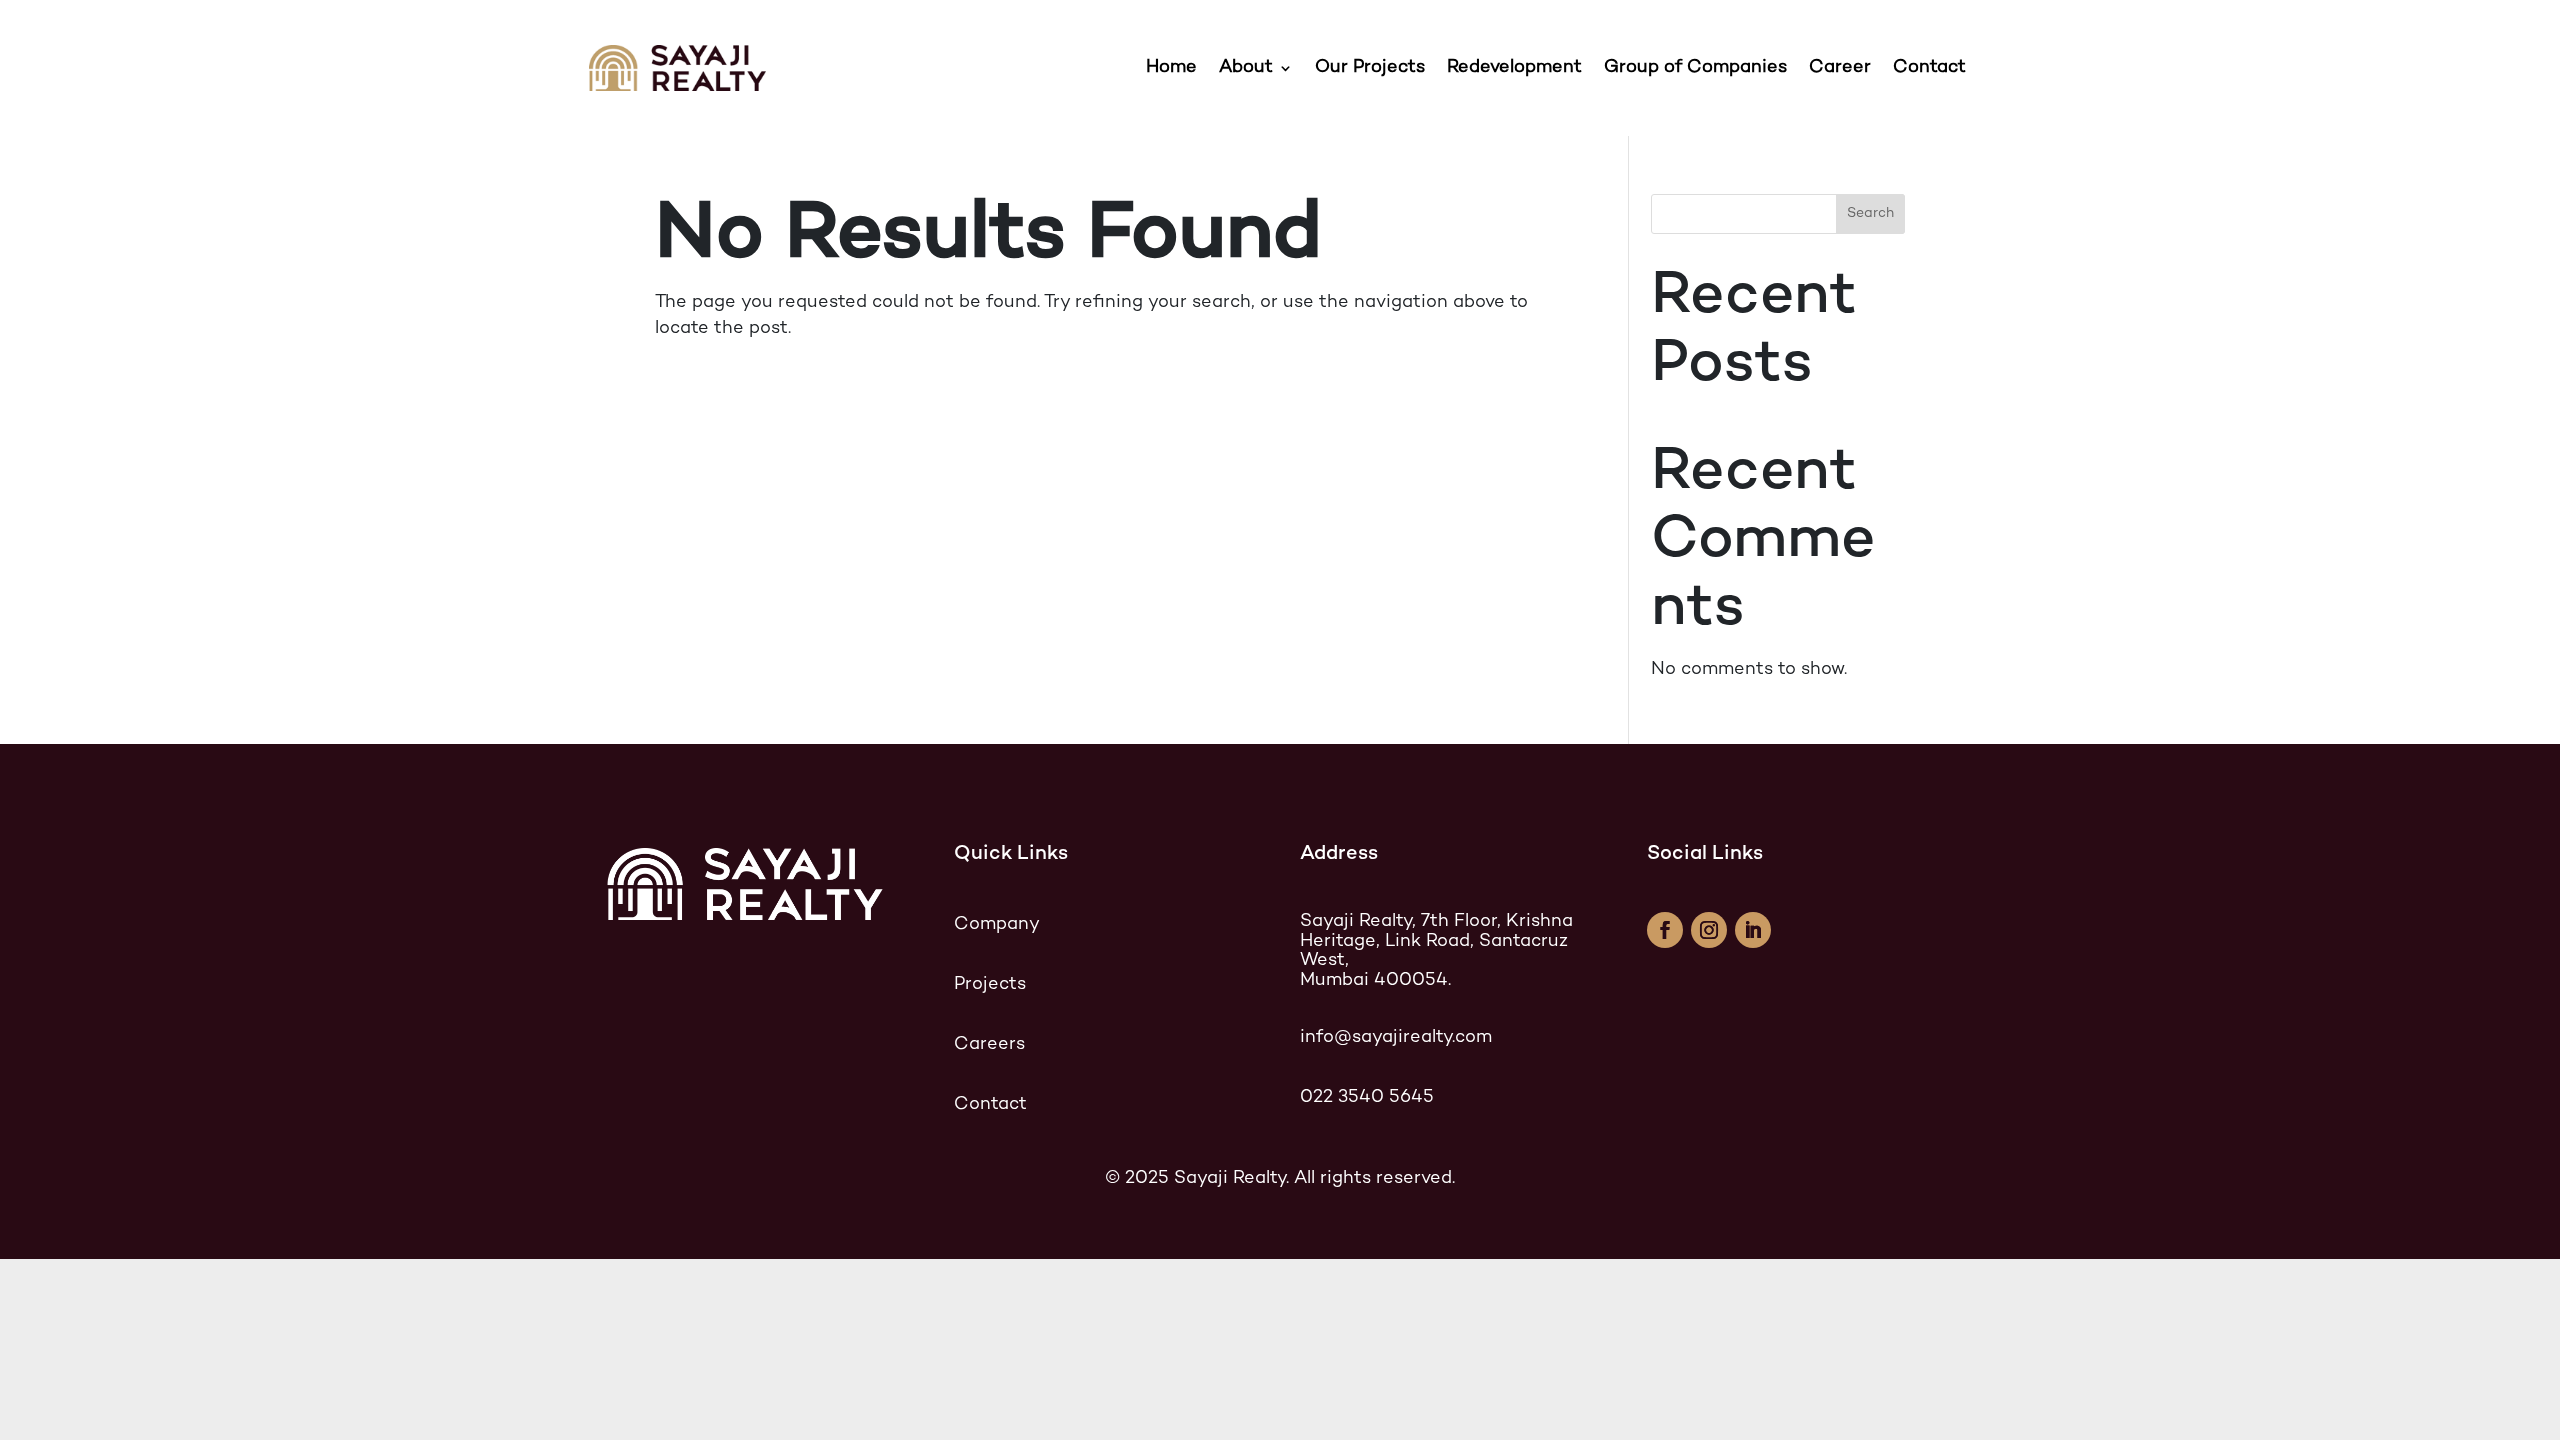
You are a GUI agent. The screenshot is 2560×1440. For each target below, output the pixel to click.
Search (1870, 213)
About (1246, 67)
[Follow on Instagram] (1709, 930)
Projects (990, 984)
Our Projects (1370, 67)
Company (997, 924)
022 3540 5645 (1367, 1097)
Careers (989, 1044)
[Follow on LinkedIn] (1753, 930)
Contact (1932, 67)
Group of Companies (1695, 67)
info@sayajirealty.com (1396, 1037)
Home (1171, 67)
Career (1840, 67)
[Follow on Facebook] (1665, 930)
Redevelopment (1514, 67)
